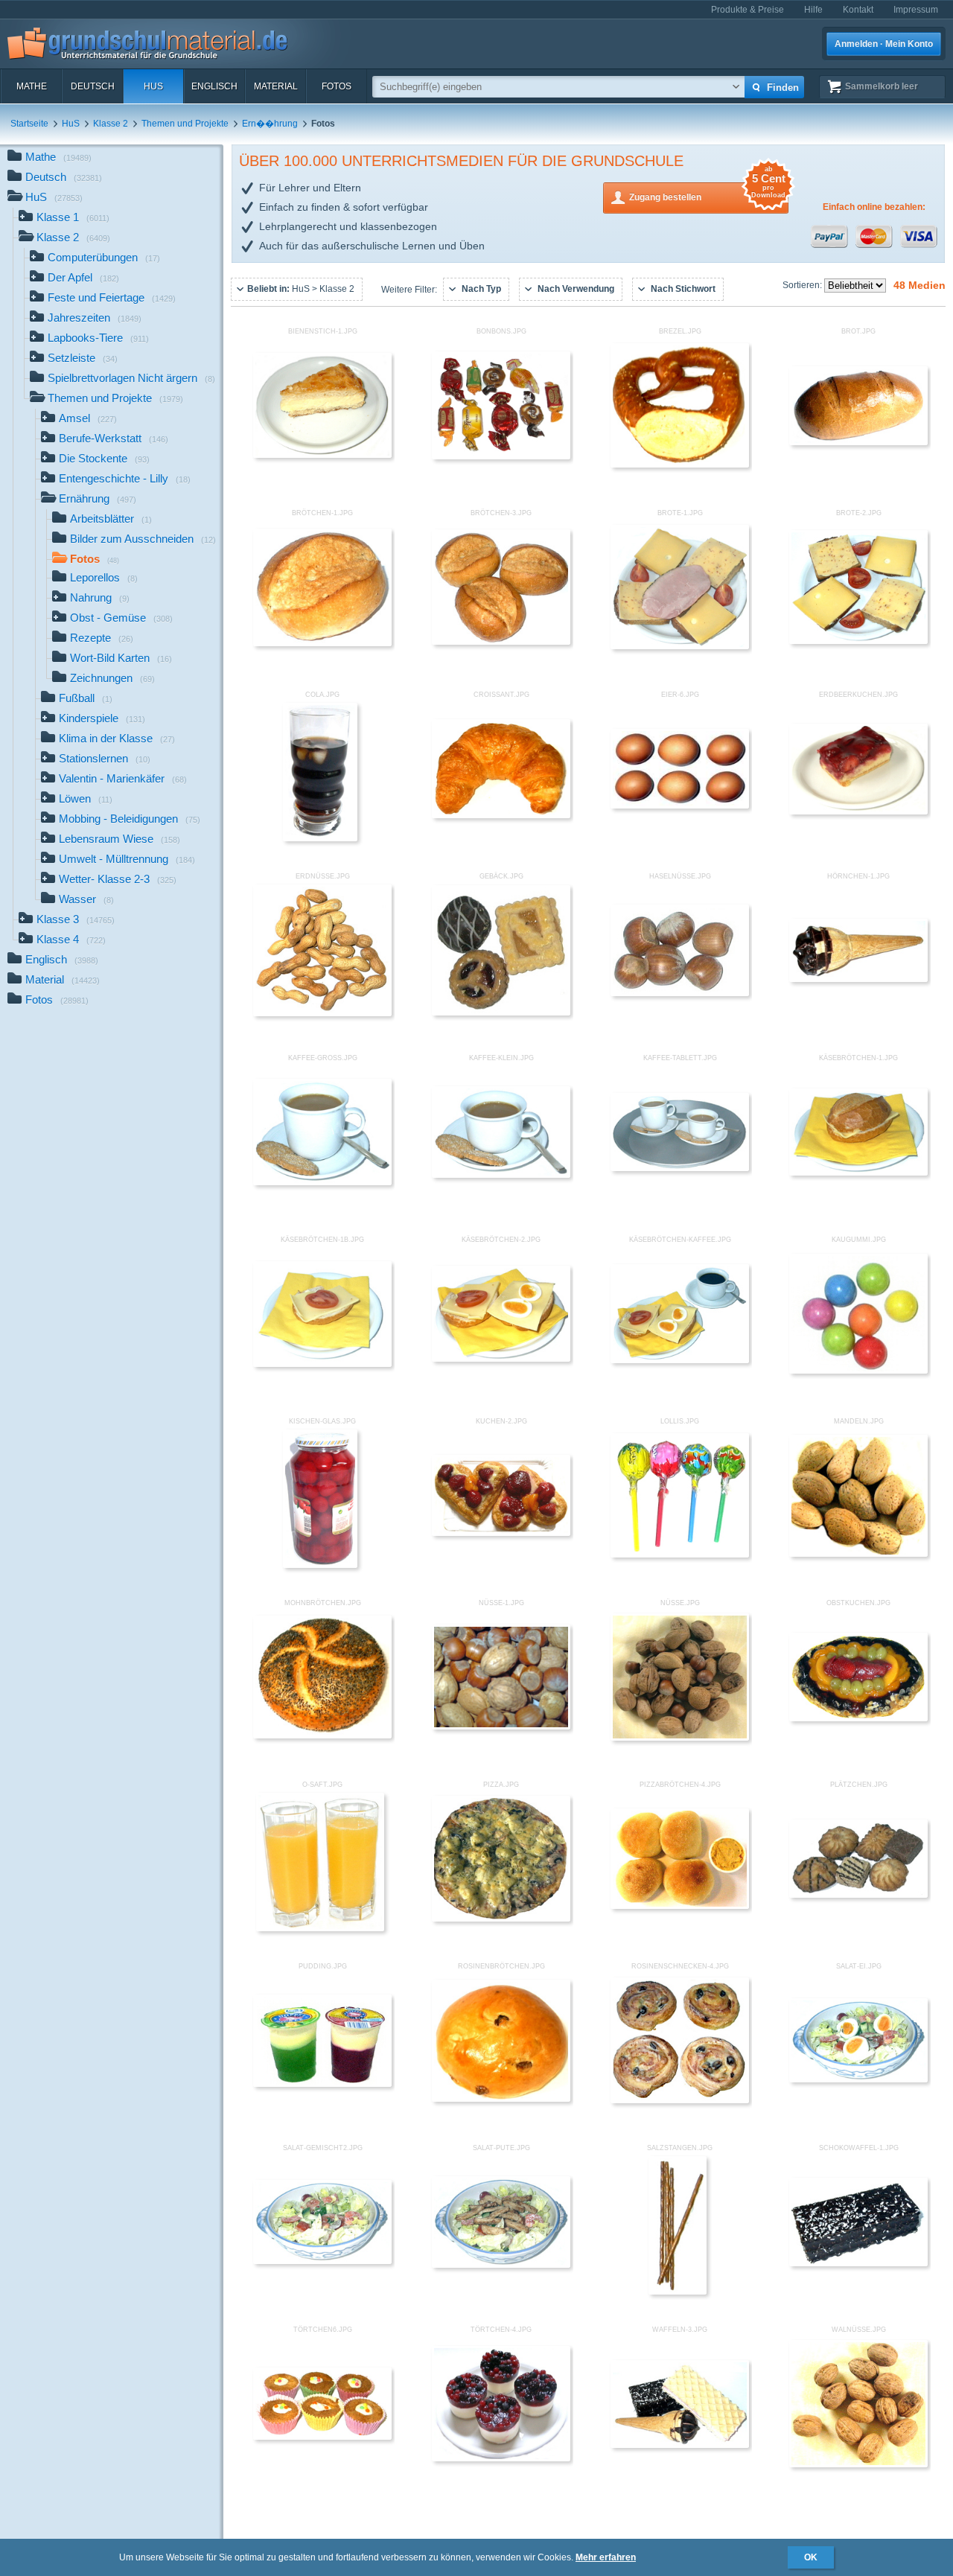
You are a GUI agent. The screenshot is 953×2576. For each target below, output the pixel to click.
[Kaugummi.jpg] (858, 1371)
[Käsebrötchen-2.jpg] (501, 1359)
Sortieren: (803, 285)
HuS (153, 86)
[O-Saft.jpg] (320, 1928)
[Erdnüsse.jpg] (322, 1013)
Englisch (214, 86)
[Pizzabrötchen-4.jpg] (680, 1906)
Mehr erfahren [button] (606, 2557)
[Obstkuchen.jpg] (858, 1718)
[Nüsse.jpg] (680, 1738)
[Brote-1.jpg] (680, 646)
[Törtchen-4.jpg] (501, 2458)
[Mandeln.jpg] (858, 1554)
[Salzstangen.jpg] (678, 2292)
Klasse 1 (73, 217)
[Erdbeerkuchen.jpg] (858, 812)
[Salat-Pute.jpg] (501, 2265)
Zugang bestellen (707, 192)
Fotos (337, 86)
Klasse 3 (76, 919)
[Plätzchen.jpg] (858, 1895)
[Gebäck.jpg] (501, 1013)
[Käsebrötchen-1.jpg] (858, 1173)
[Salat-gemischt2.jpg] (322, 2261)
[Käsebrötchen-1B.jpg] (322, 1364)
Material (276, 86)
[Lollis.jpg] (680, 1555)
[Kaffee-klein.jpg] (501, 1175)
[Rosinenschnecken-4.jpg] (680, 2100)
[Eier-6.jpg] (680, 806)
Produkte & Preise (748, 10)
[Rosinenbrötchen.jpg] (501, 2099)
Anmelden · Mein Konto (884, 44)
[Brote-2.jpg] (858, 641)
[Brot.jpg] (858, 442)
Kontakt (858, 10)
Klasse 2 (111, 124)
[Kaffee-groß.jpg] (322, 1182)
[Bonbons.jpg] (501, 456)
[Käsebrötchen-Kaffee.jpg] (680, 1360)
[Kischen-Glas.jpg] (321, 1565)
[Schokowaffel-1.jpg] (858, 2263)
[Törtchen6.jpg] (322, 2437)
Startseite (29, 124)
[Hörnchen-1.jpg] (858, 979)
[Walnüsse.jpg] (858, 2464)
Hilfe (813, 10)
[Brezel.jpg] (680, 465)
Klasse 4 (71, 939)
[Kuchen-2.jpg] (501, 1533)
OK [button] (811, 2557)
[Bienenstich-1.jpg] (322, 455)
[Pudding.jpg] (322, 2084)
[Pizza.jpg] (501, 1919)
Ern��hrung (270, 124)
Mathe (32, 86)
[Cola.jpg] (321, 838)
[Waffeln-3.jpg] (680, 2445)
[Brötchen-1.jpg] (322, 643)
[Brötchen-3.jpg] (501, 642)
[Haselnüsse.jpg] (680, 993)
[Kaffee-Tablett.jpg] (680, 1168)
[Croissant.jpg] (501, 815)
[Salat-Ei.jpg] (858, 2079)
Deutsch (93, 86)
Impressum (916, 10)
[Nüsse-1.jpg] (501, 1727)
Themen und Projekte (185, 124)
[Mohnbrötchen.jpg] (322, 1735)
